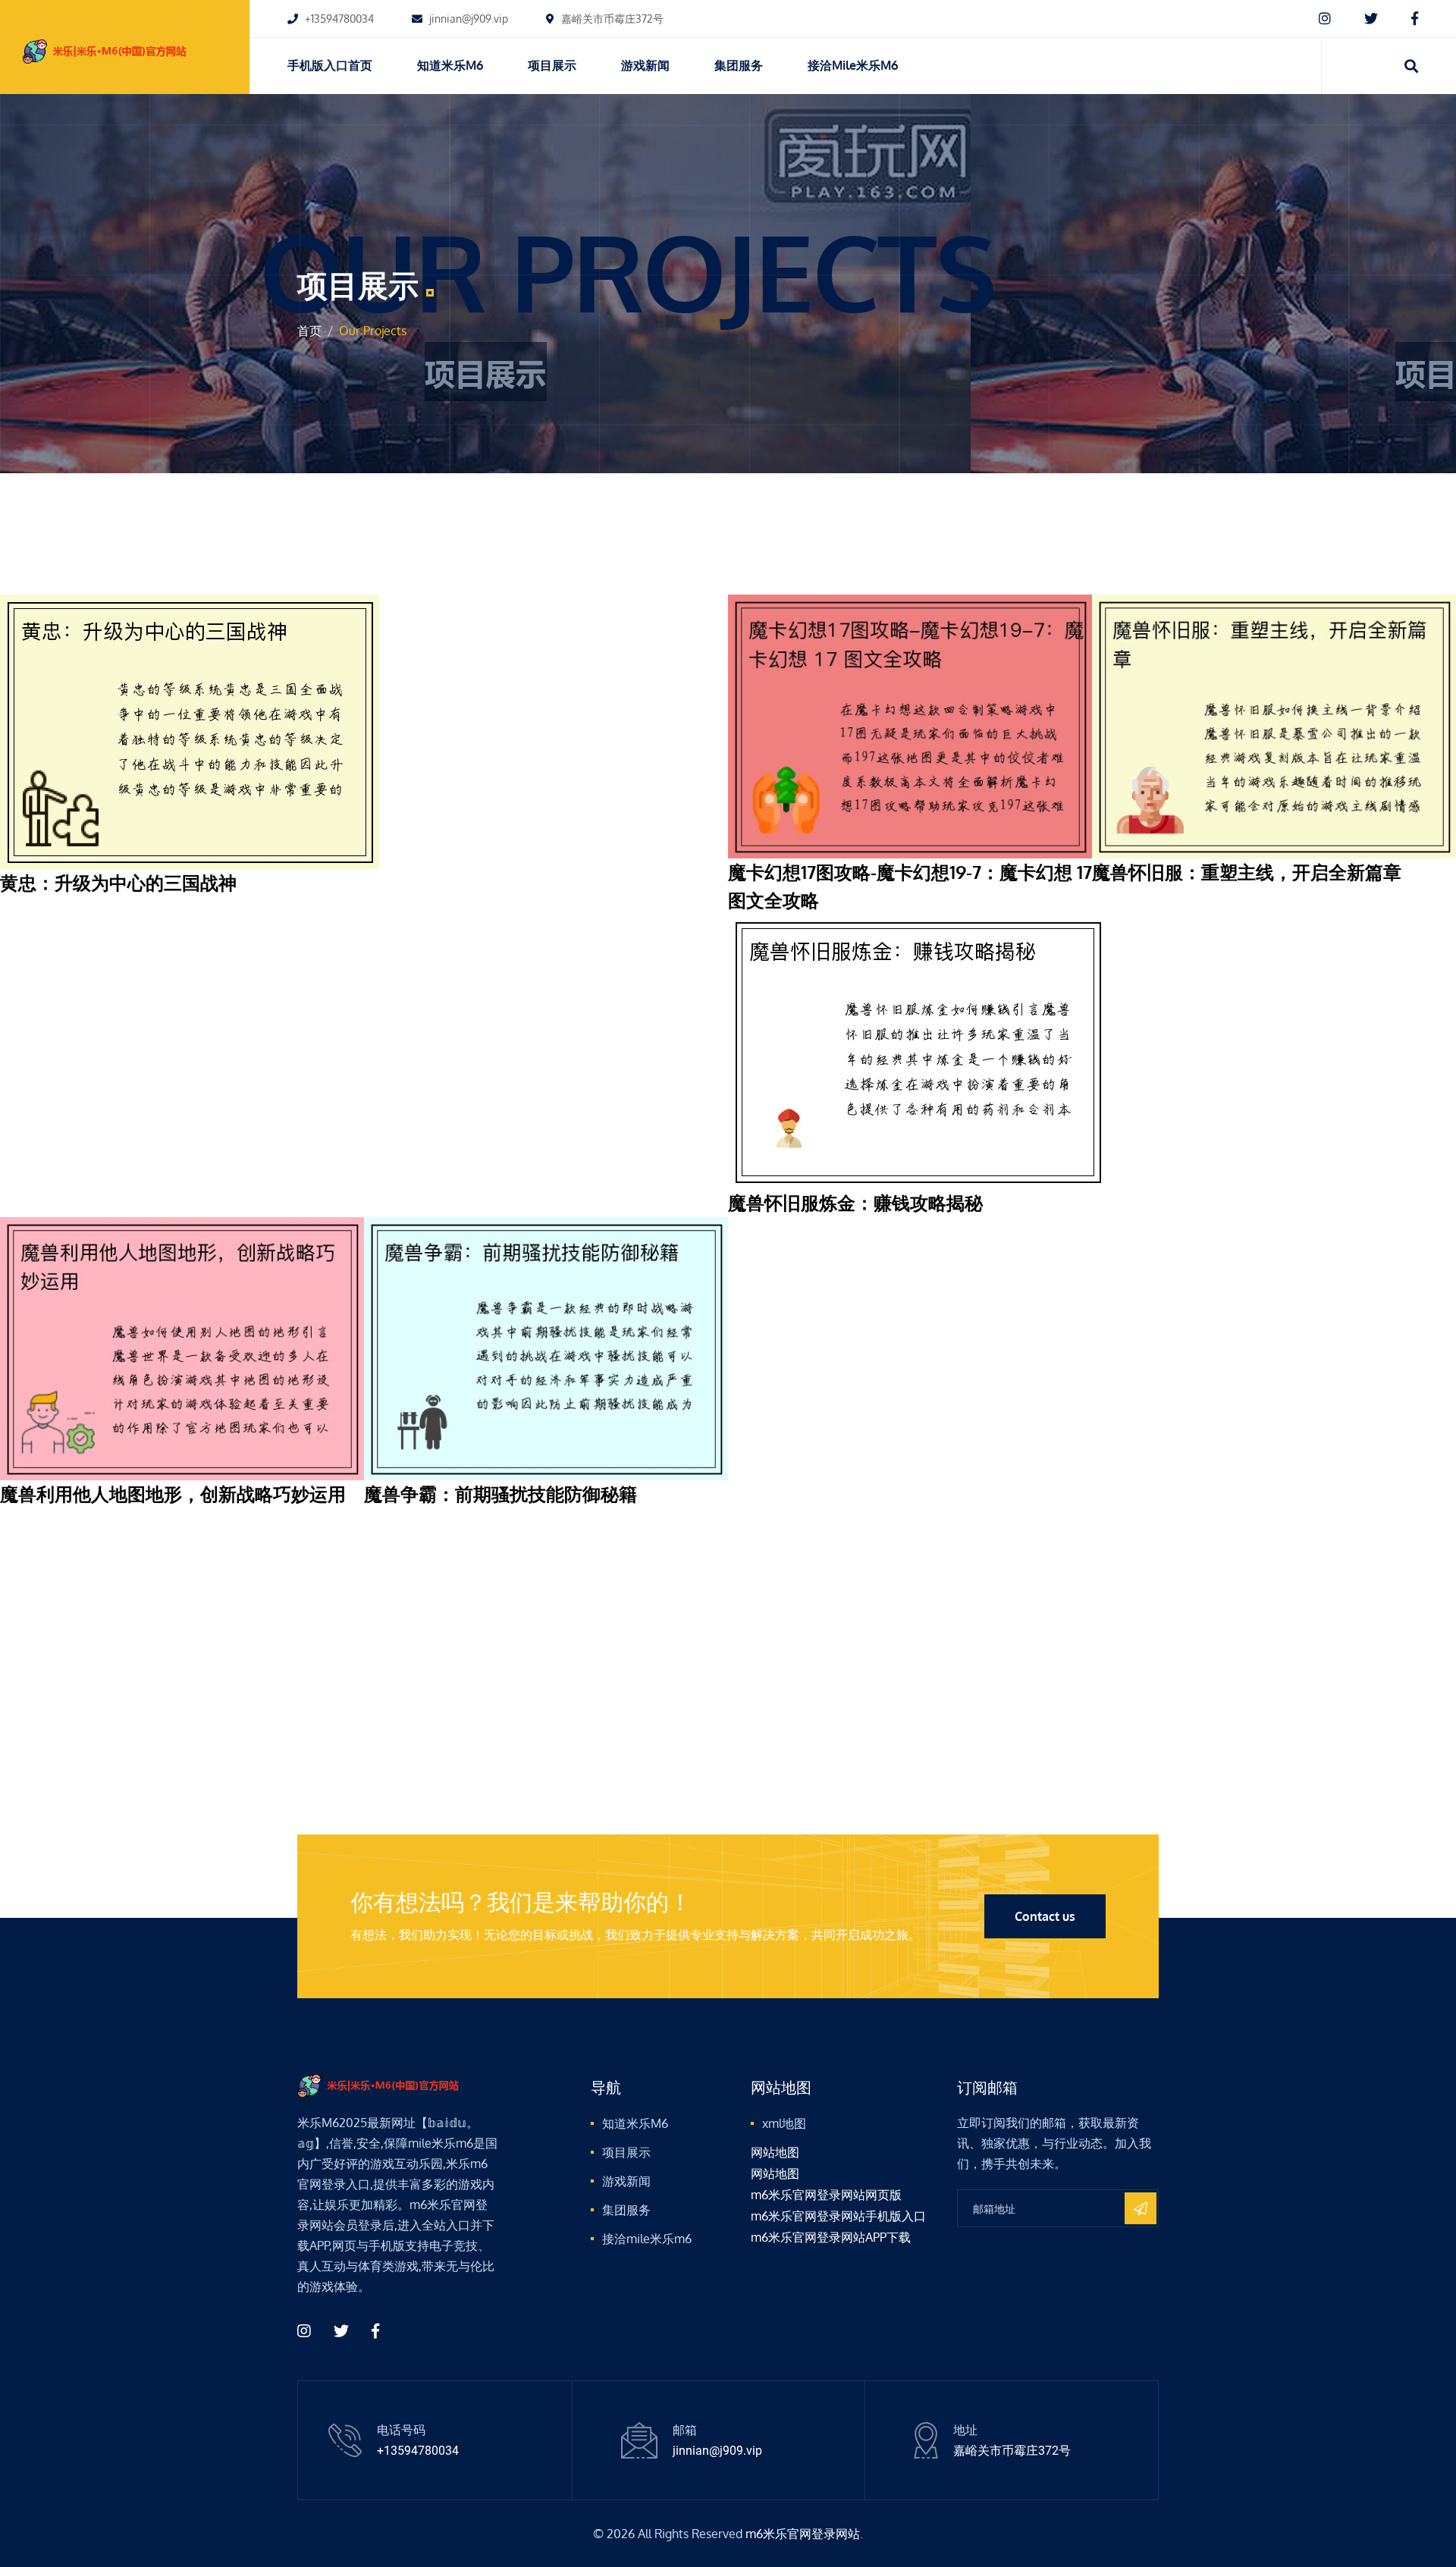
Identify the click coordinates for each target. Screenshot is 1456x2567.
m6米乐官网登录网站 (803, 2534)
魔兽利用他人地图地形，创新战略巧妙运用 (173, 1494)
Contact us (1045, 1916)
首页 (309, 331)
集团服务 (739, 65)
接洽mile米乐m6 (853, 65)
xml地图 (784, 2123)
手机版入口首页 (330, 65)
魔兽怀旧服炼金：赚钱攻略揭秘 (855, 1202)
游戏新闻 (645, 65)
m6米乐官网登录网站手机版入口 (838, 2216)
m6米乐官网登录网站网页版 (826, 2195)
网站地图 (775, 2152)
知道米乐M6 (450, 65)
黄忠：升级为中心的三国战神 (118, 882)
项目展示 (552, 65)
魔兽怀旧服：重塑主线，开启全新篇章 (1247, 872)
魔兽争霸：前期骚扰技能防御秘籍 (500, 1494)
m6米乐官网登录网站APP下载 (831, 2237)
